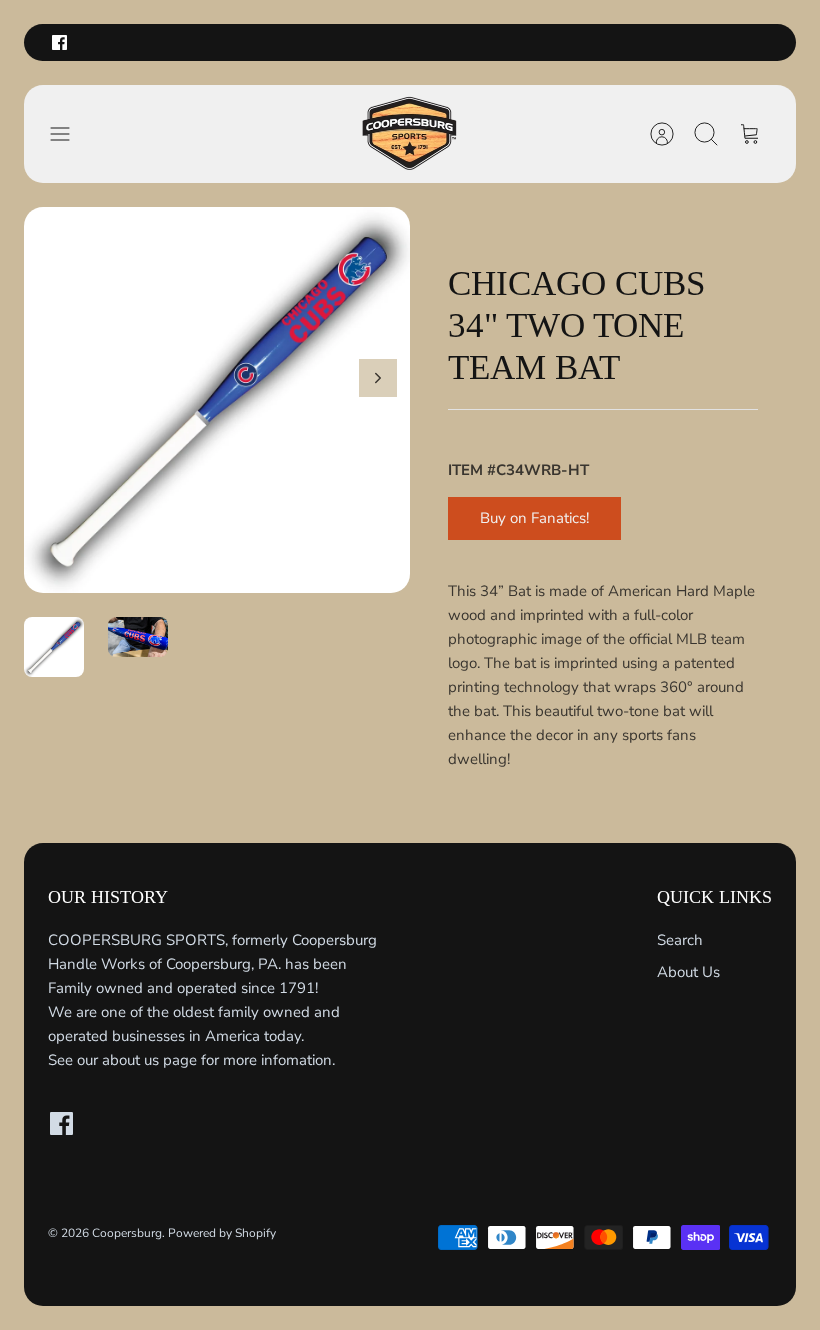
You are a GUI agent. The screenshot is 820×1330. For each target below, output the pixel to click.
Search (680, 940)
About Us (688, 972)
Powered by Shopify (222, 1233)
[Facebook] (59, 42)
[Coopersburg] (410, 134)
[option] (217, 400)
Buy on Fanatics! (534, 518)
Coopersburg (127, 1233)
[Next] (378, 378)
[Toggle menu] (70, 134)
